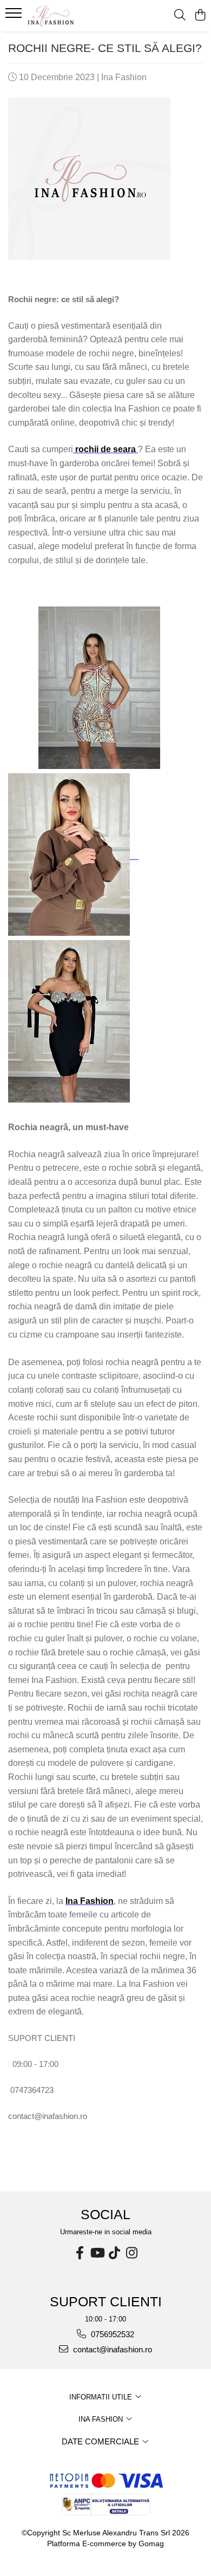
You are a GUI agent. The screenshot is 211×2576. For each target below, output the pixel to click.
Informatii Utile (102, 2397)
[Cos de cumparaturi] (200, 16)
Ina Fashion (102, 2419)
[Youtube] (97, 2253)
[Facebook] (80, 2253)
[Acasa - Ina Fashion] (70, 16)
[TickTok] (114, 2253)
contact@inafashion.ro (111, 2349)
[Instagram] (131, 2253)
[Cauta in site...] (180, 16)
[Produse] (15, 16)
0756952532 (111, 2334)
